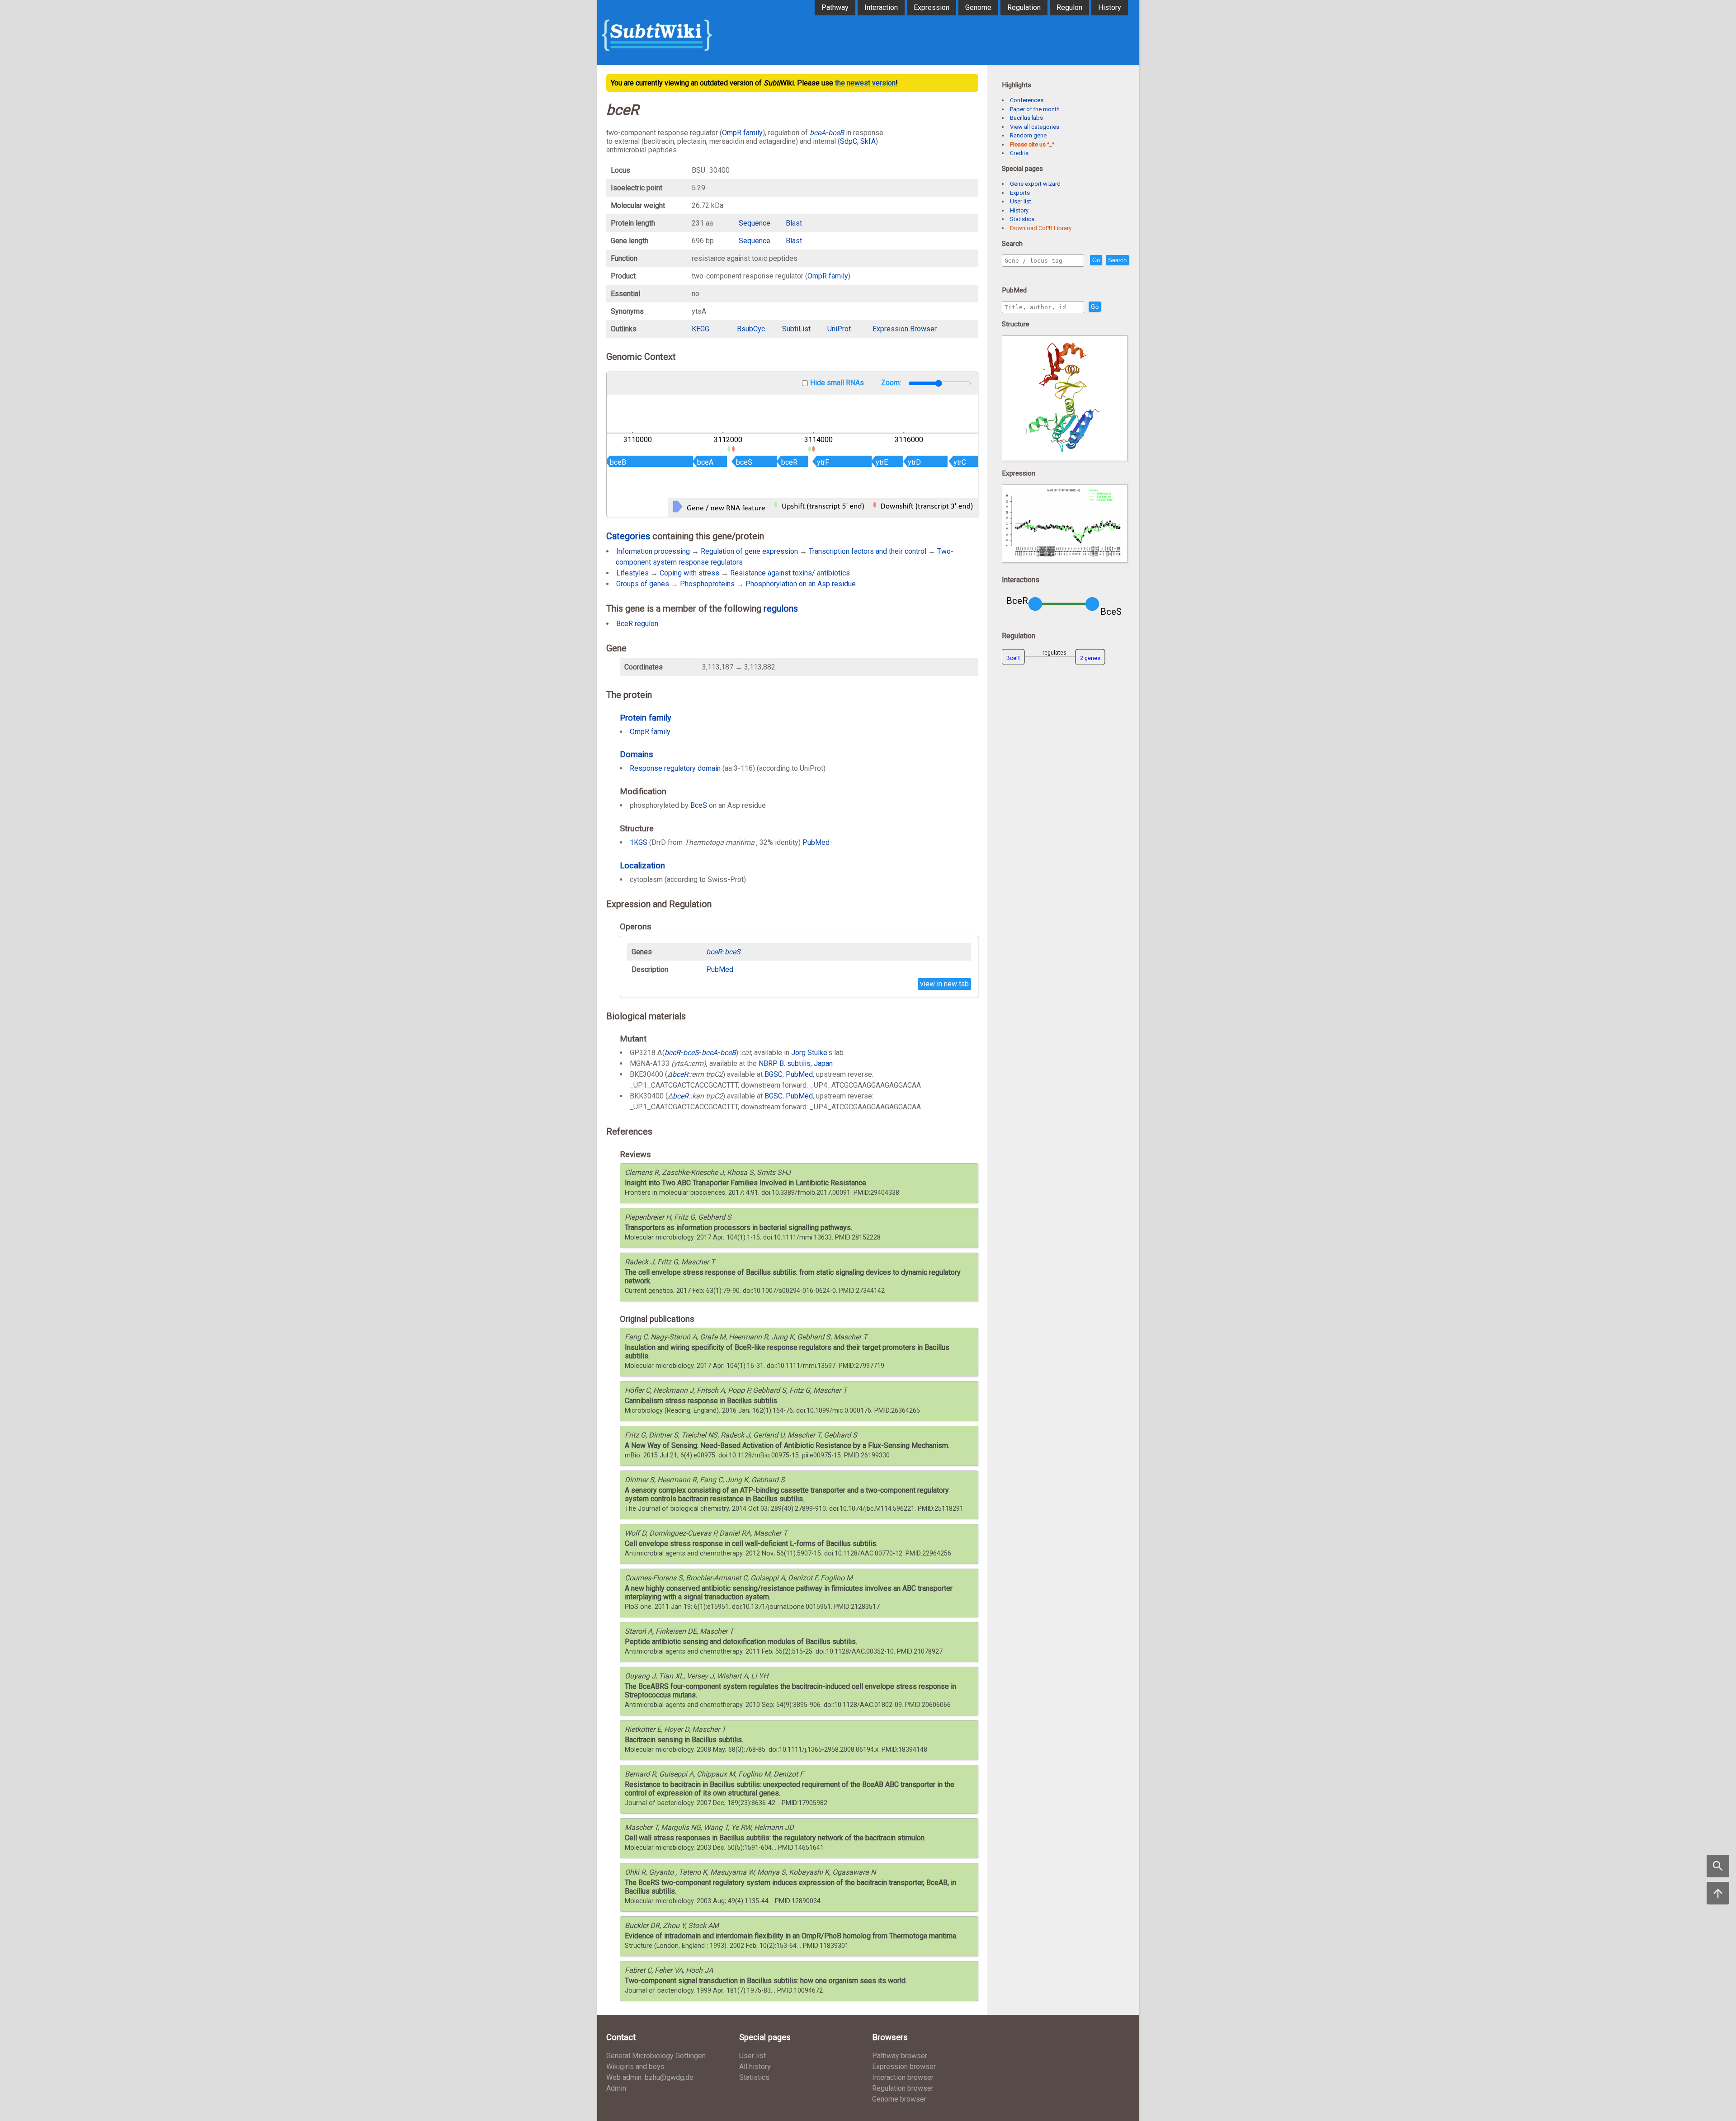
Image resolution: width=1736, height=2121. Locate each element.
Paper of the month (1035, 109)
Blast (794, 223)
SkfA (868, 141)
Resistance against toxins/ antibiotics (790, 573)
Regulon (1069, 7)
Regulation (1024, 7)
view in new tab (944, 984)
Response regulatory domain (675, 768)
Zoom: (892, 383)
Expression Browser (905, 329)
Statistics (1022, 219)
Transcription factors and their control (868, 551)
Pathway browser (900, 2056)
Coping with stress (689, 573)
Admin (616, 2088)
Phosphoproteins (707, 584)
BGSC (774, 1074)
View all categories (1035, 127)
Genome (978, 7)
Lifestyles (632, 573)
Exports (1020, 193)
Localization (642, 865)
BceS (699, 805)
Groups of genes (643, 584)
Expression (932, 7)
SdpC (849, 141)
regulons (781, 608)
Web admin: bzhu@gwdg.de (650, 2077)
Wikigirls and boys (635, 2067)
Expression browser (904, 2067)
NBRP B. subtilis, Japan (796, 1063)
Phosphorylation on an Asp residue (801, 584)
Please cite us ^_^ (1032, 144)
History (1110, 7)
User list (1021, 201)
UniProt (839, 329)
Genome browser (899, 2099)
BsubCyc (751, 329)
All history (755, 2067)
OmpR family (742, 133)
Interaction (881, 7)
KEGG (701, 329)
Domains (637, 754)
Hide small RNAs (837, 383)
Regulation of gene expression (749, 551)
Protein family (646, 718)
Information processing (653, 551)
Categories (628, 536)
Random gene (1028, 135)
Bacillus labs (1026, 118)
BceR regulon (637, 624)
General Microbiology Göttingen (656, 2056)
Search (1117, 260)
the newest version (865, 83)
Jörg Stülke (809, 1053)
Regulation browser (903, 2088)
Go (1096, 260)
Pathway (835, 7)
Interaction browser (903, 2077)
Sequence (755, 223)
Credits (1019, 153)
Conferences (1027, 100)
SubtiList (796, 329)
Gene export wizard (1035, 184)
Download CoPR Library (1041, 228)
